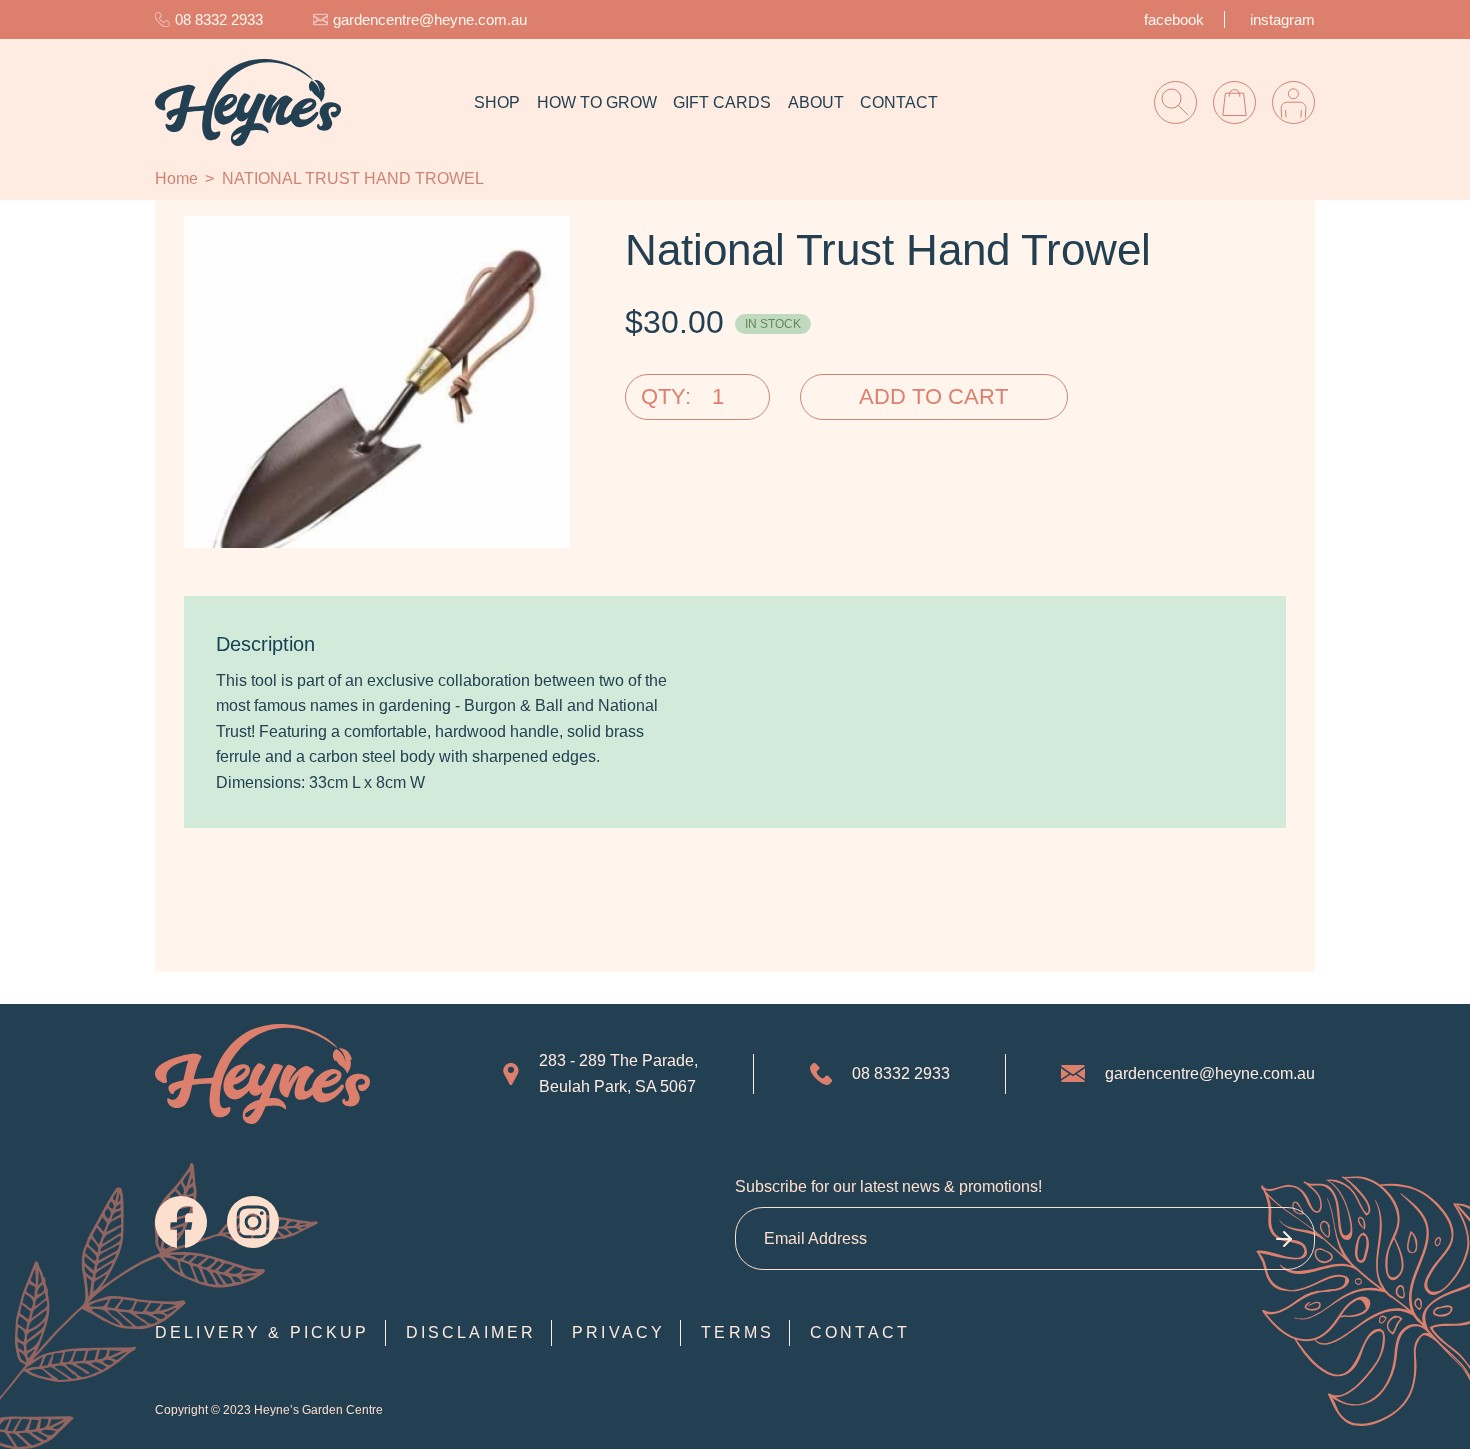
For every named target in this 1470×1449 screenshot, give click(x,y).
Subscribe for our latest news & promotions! (888, 1186)
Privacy (618, 1332)
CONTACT (899, 102)
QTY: (666, 396)
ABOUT (816, 102)
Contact (860, 1332)
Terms (737, 1332)
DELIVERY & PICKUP (262, 1332)
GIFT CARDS (722, 102)
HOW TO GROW (597, 102)
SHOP (497, 102)
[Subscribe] (1283, 1238)
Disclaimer (471, 1332)
